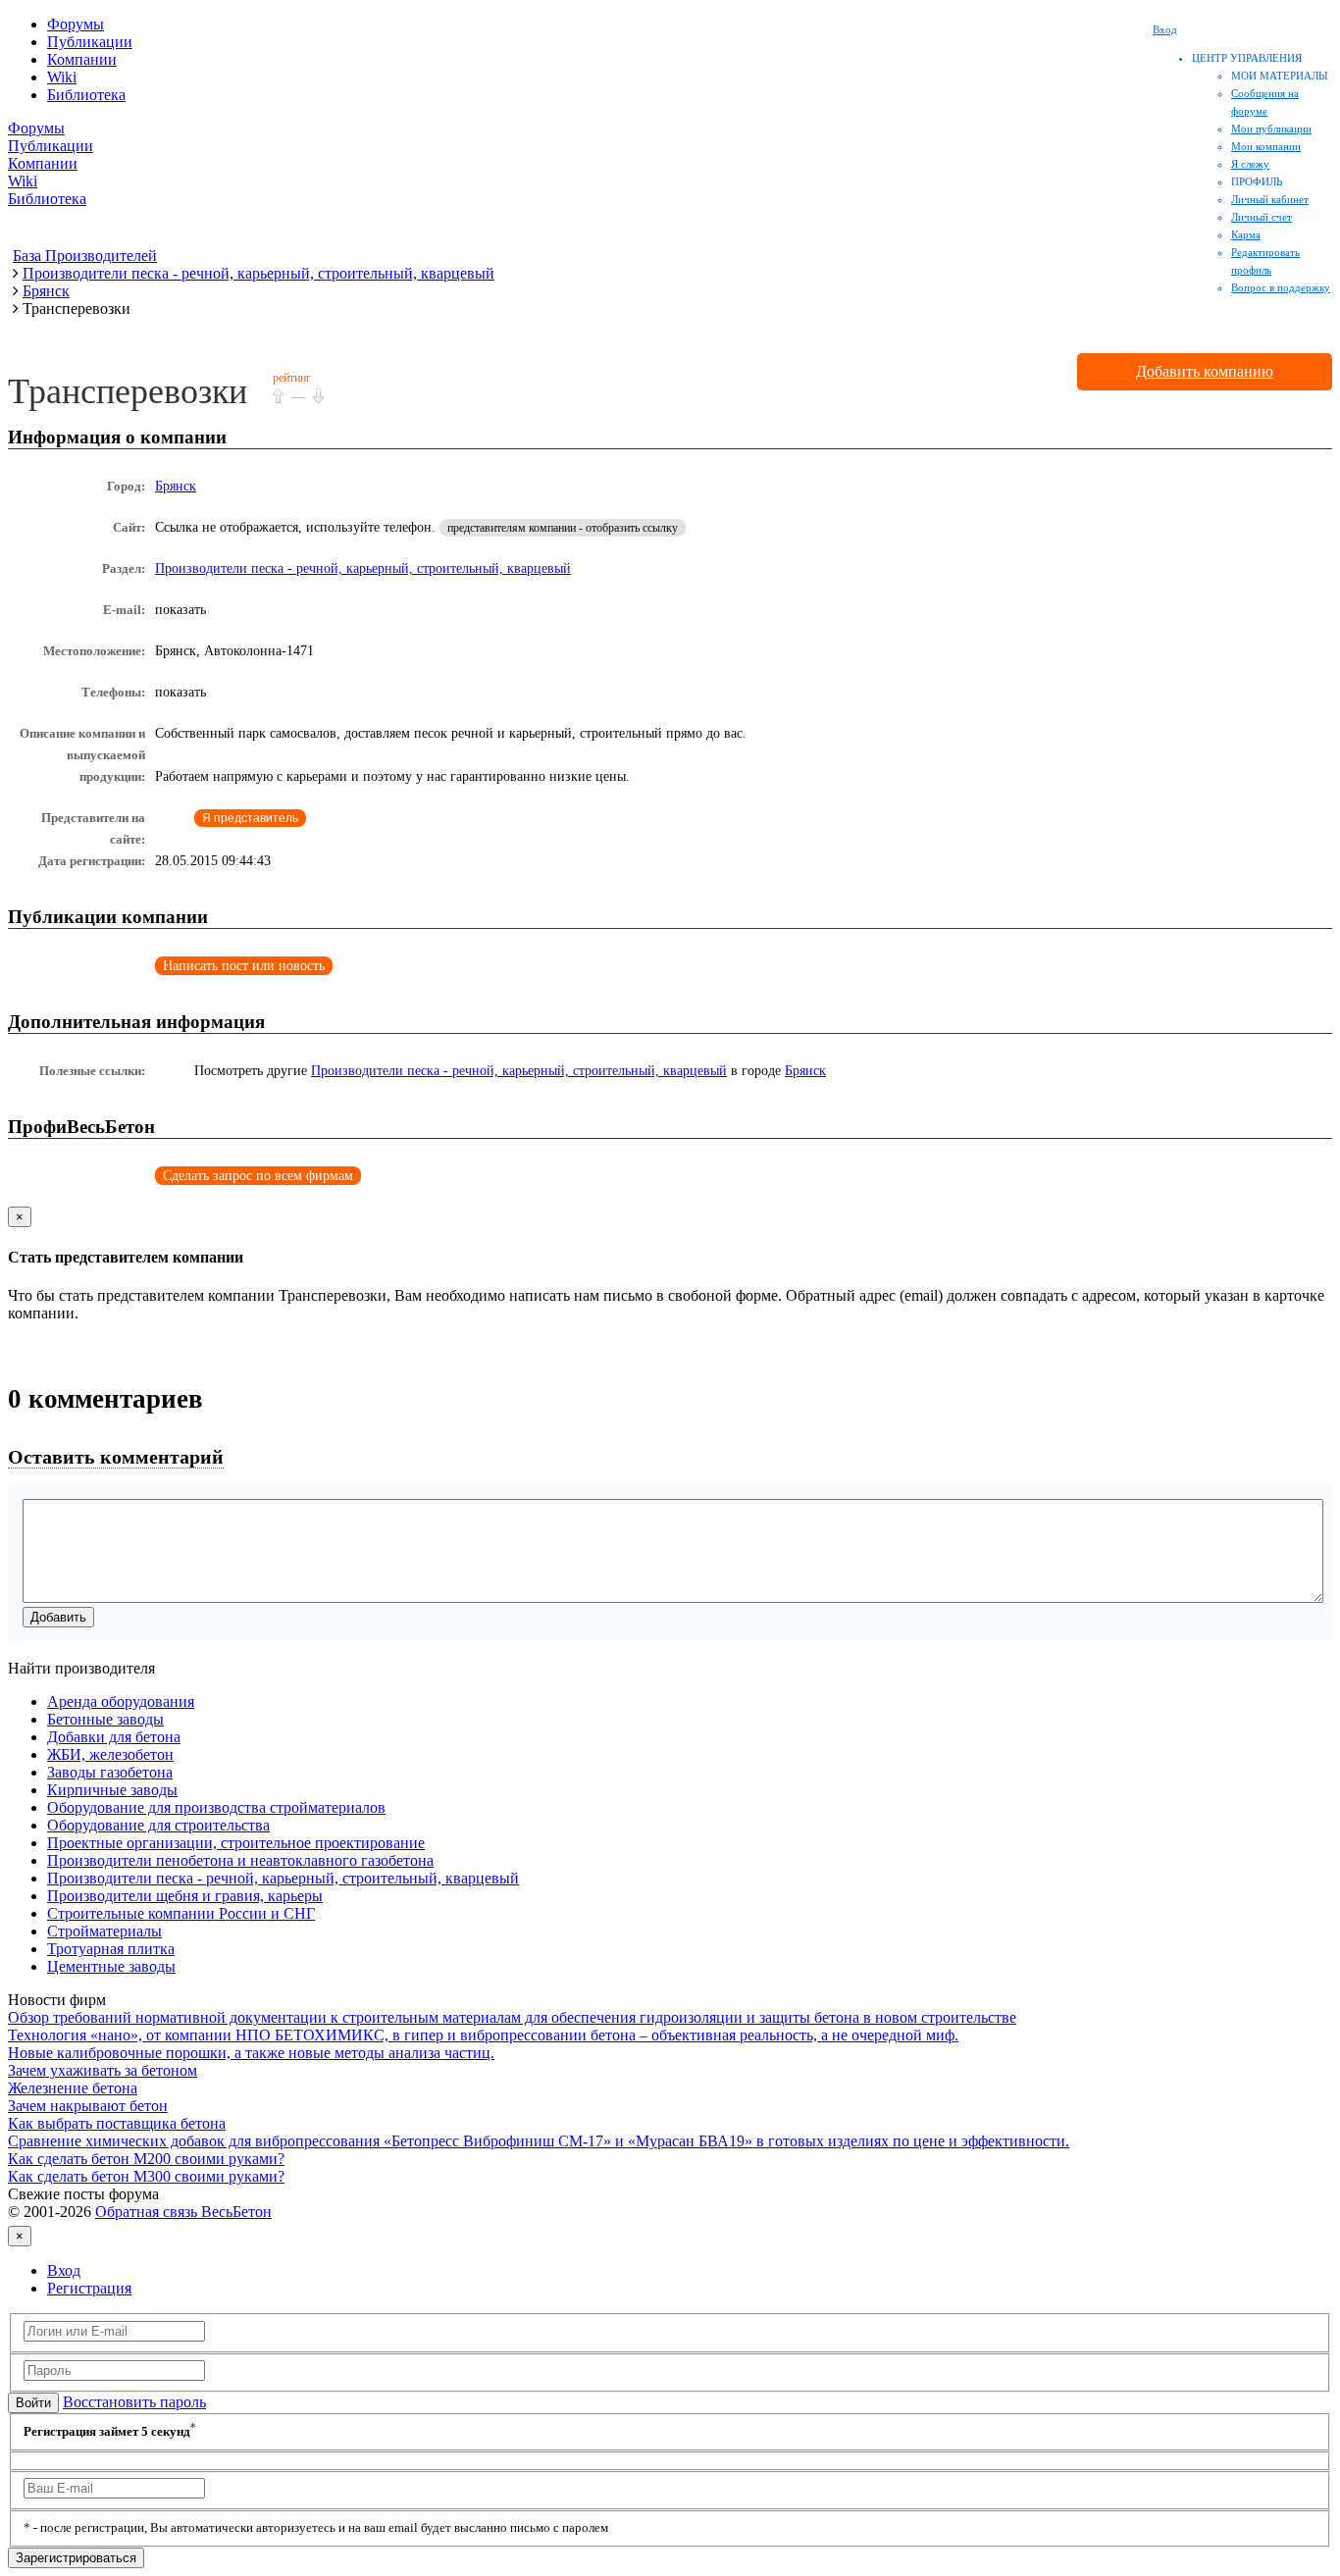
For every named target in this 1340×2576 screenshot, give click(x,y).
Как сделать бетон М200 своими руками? (146, 2159)
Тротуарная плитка (111, 1949)
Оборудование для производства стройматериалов (216, 1807)
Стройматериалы (104, 1931)
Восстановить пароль (134, 2402)
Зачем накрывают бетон (88, 2106)
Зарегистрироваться (76, 2558)
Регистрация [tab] (89, 2288)
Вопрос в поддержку (1281, 287)
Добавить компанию (1205, 371)
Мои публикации (1271, 129)
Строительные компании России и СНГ (181, 1913)
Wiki (62, 77)
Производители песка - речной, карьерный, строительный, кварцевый (363, 568)
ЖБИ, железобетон (110, 1754)
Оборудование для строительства (158, 1825)
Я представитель (250, 818)
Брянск (176, 486)
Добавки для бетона (114, 1737)
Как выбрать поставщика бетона (117, 2123)
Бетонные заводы (105, 1719)
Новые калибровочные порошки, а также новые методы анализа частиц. (251, 2053)
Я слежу (1250, 164)
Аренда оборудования (121, 1701)
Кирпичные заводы (112, 1790)
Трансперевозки (128, 391)
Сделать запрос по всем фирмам (258, 1176)
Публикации (90, 42)
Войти (33, 2403)
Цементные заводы (111, 1966)
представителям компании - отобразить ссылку (563, 528)
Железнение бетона (73, 2088)
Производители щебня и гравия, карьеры (185, 1896)
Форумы (76, 24)
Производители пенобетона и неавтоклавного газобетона (240, 1860)
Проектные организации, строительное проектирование (236, 1843)
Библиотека (86, 95)
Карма (1246, 234)
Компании (82, 59)
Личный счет (1262, 217)
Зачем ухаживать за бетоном (103, 2070)
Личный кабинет (1270, 199)
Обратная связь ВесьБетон (183, 2212)
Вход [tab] (64, 2270)
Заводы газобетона (110, 1772)
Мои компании (1266, 146)
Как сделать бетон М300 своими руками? (146, 2176)
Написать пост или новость (244, 966)
